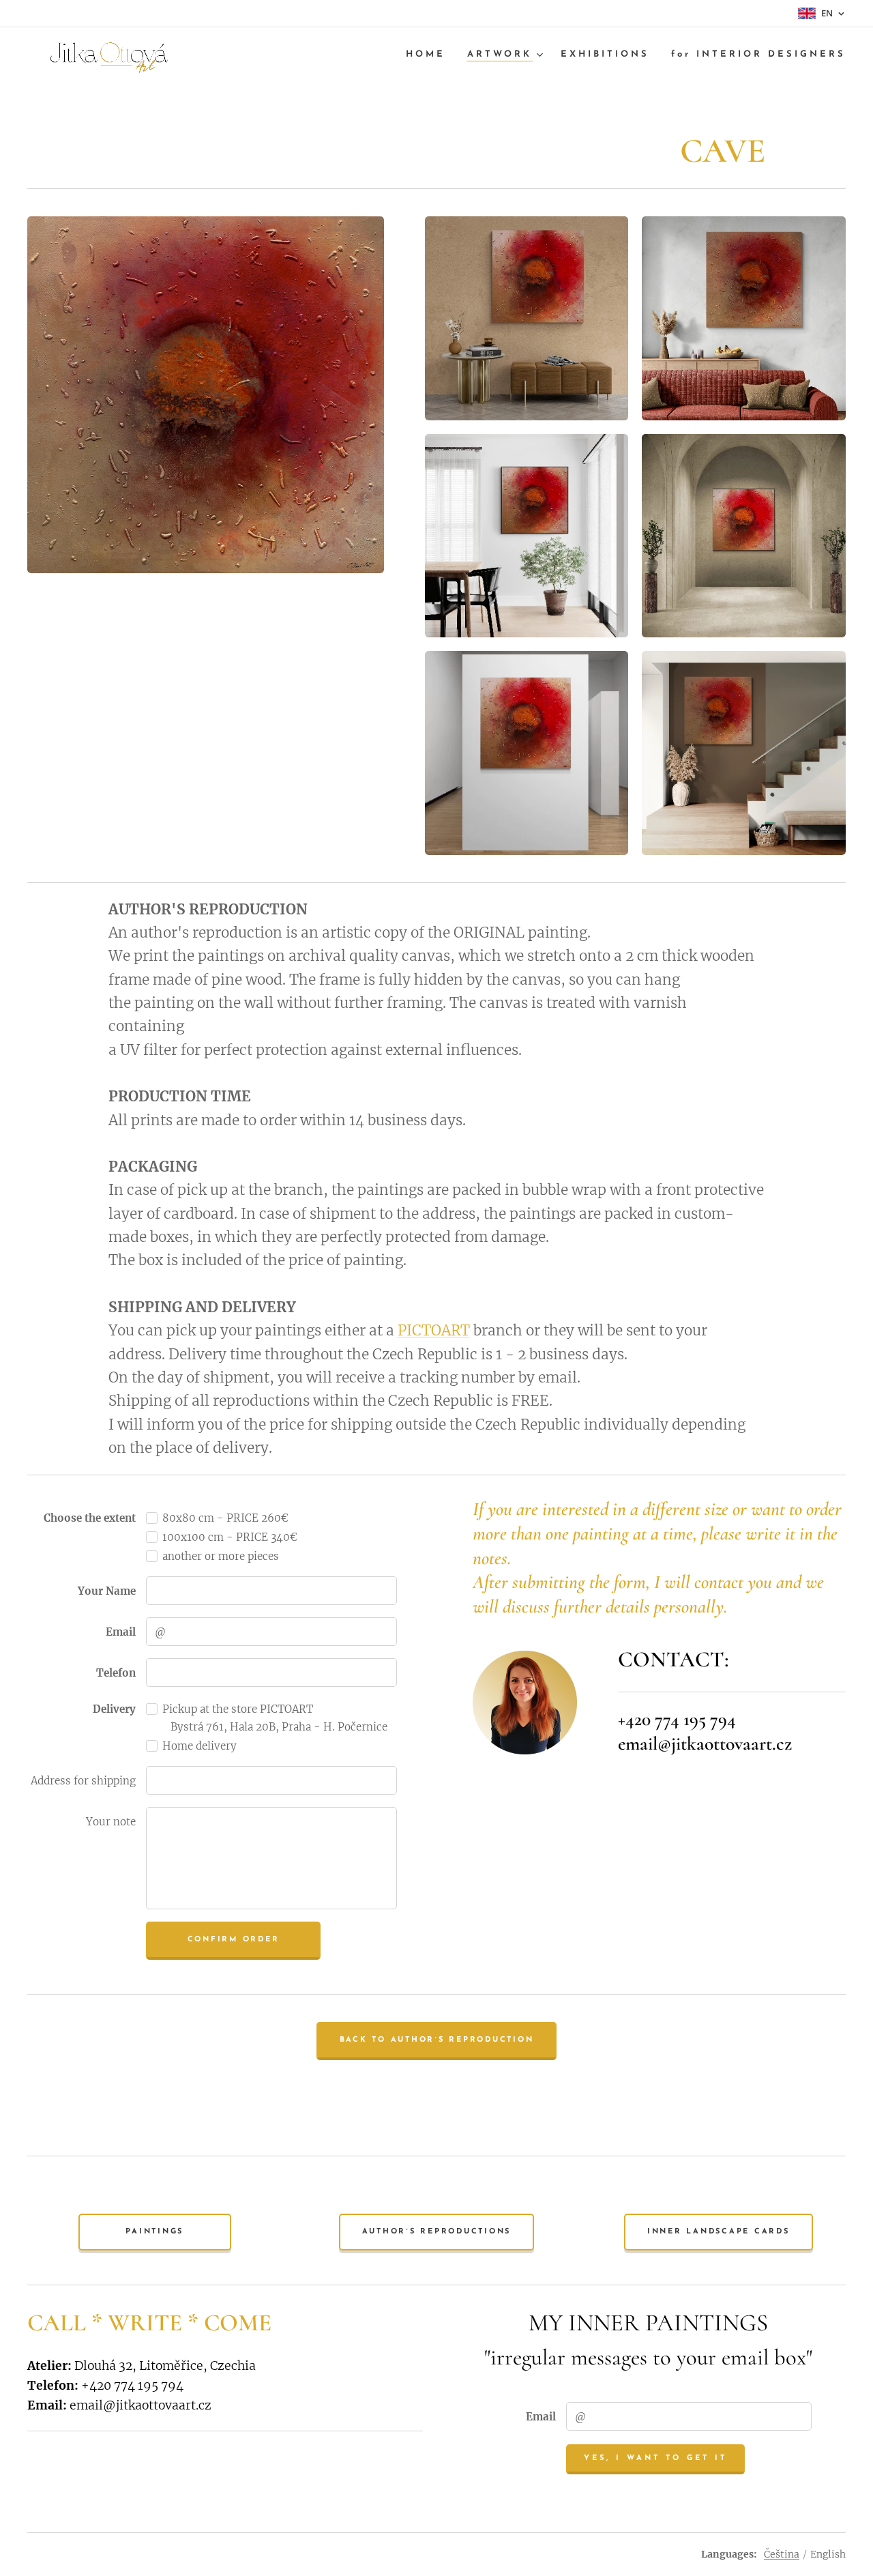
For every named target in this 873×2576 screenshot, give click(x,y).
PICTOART (434, 1331)
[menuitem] (429, 55)
